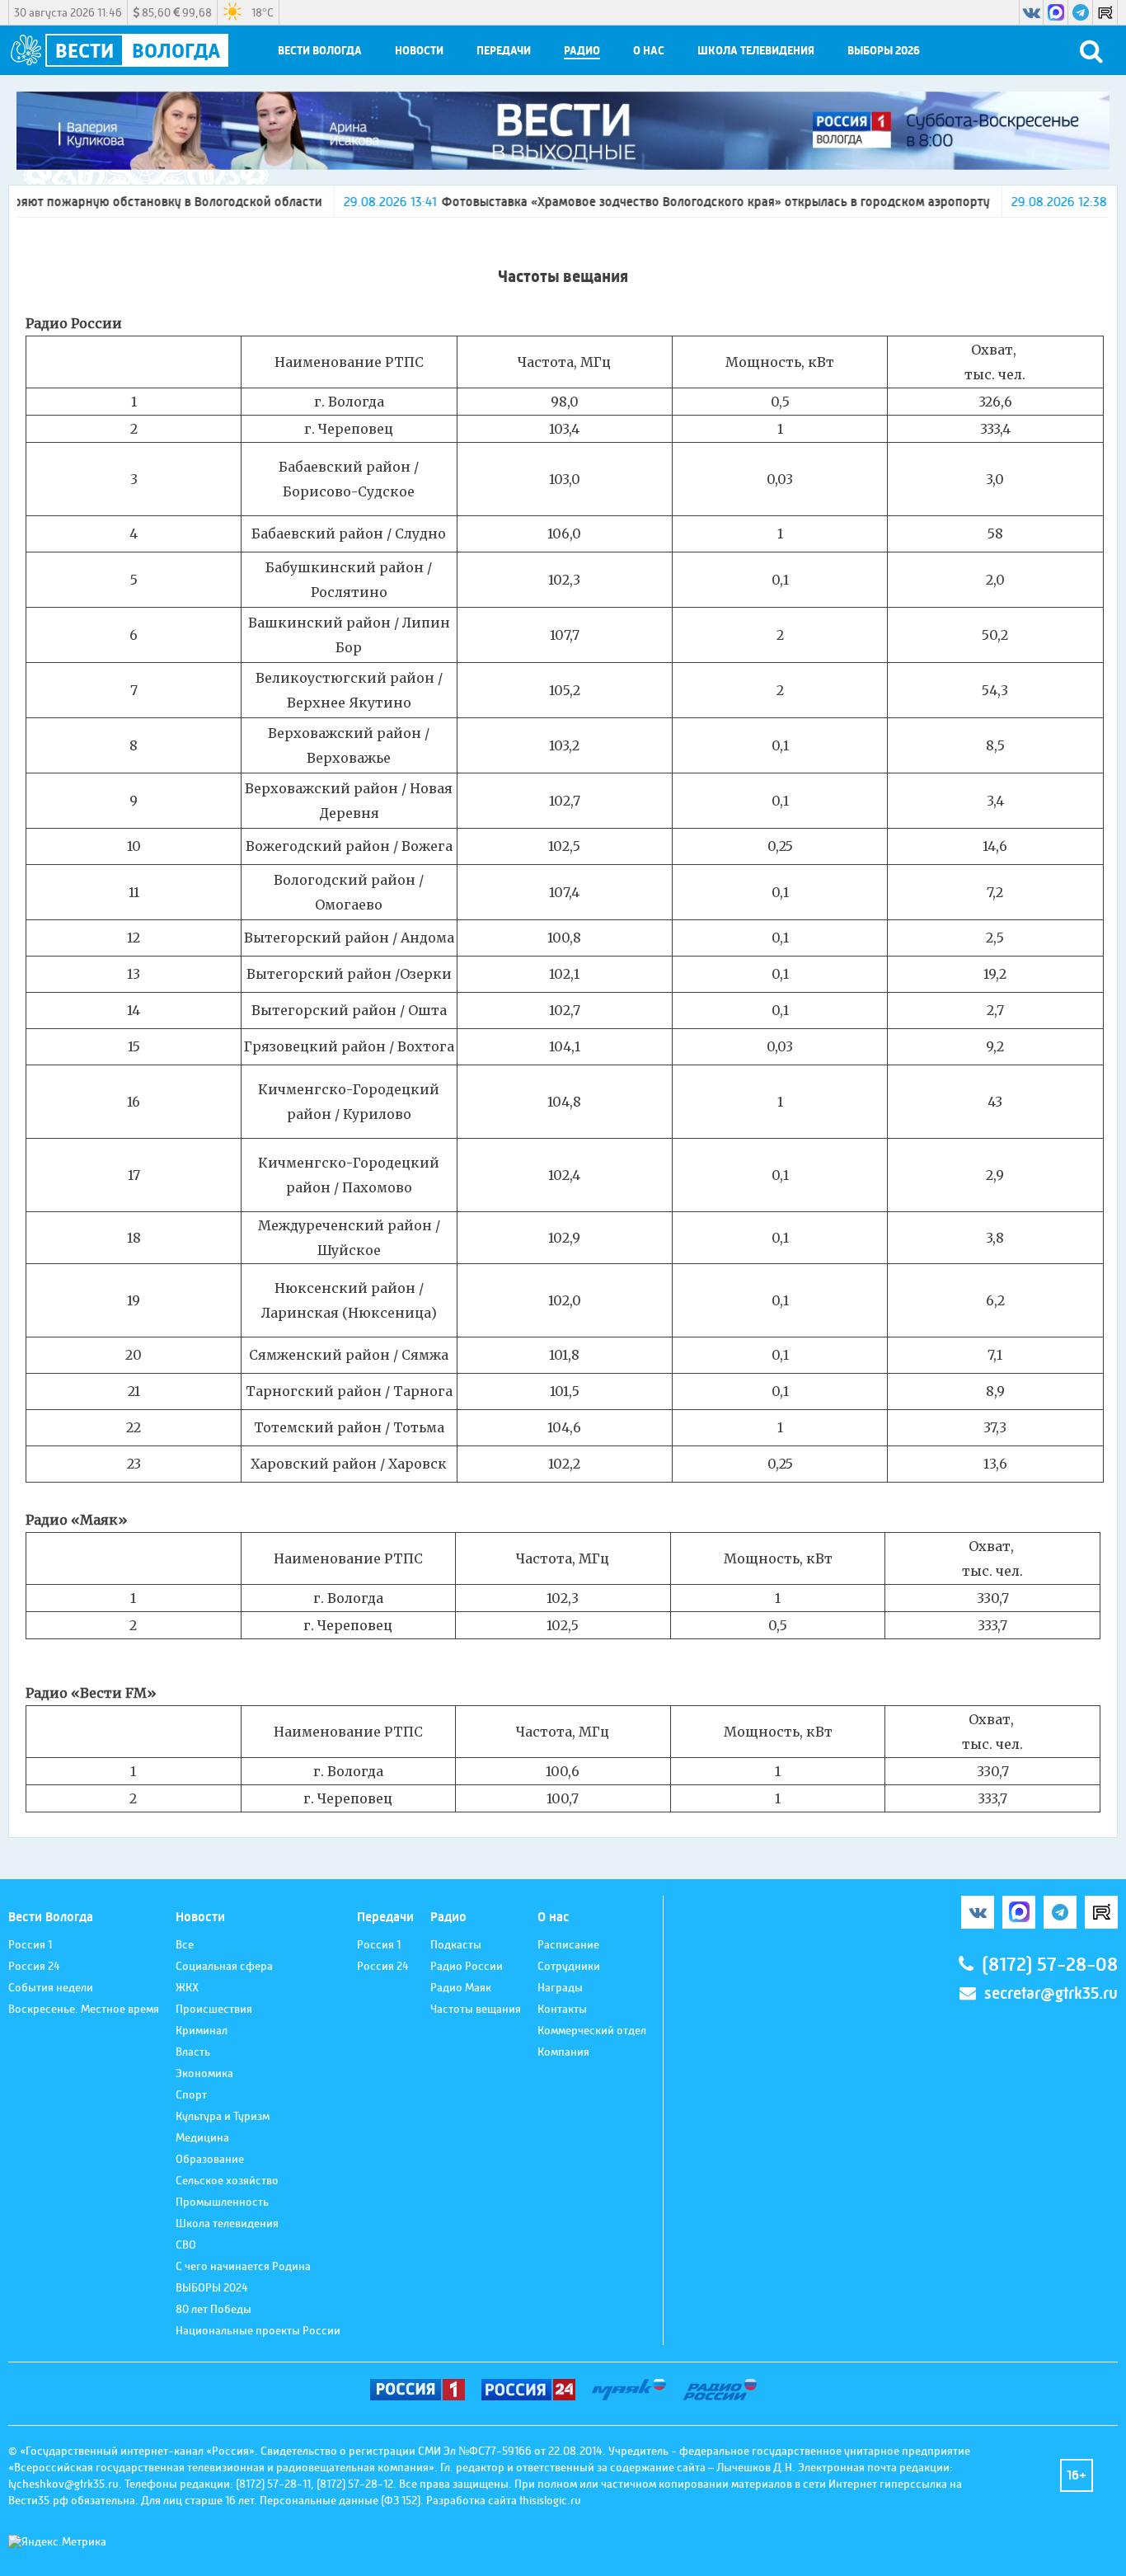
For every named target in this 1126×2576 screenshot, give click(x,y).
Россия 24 (34, 1966)
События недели (51, 1987)
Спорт (191, 2094)
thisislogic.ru (550, 2500)
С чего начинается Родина (243, 2266)
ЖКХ (187, 1987)
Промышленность (222, 2202)
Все (185, 1944)
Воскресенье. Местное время (84, 2009)
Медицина (202, 2137)
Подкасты (456, 1944)
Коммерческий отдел (592, 2030)
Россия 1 (30, 1944)
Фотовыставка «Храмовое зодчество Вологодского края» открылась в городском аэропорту (623, 202)
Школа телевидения (756, 51)
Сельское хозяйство (227, 2180)
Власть (193, 2052)
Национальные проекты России (258, 2330)
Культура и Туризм (223, 2116)
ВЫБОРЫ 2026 (884, 51)
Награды (560, 1987)
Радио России (467, 1966)
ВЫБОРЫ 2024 (212, 2287)
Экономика (204, 2073)
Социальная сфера (224, 1966)
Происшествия (214, 2009)
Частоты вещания (476, 2009)
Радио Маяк (461, 1987)
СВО (186, 2245)
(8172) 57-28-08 (1050, 1965)
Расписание (568, 1944)
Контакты (562, 2009)
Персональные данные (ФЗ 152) (340, 2500)
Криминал (202, 2030)
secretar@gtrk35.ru (1051, 1993)
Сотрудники (569, 1966)
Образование (210, 2159)
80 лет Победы (213, 2309)
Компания (563, 2052)
